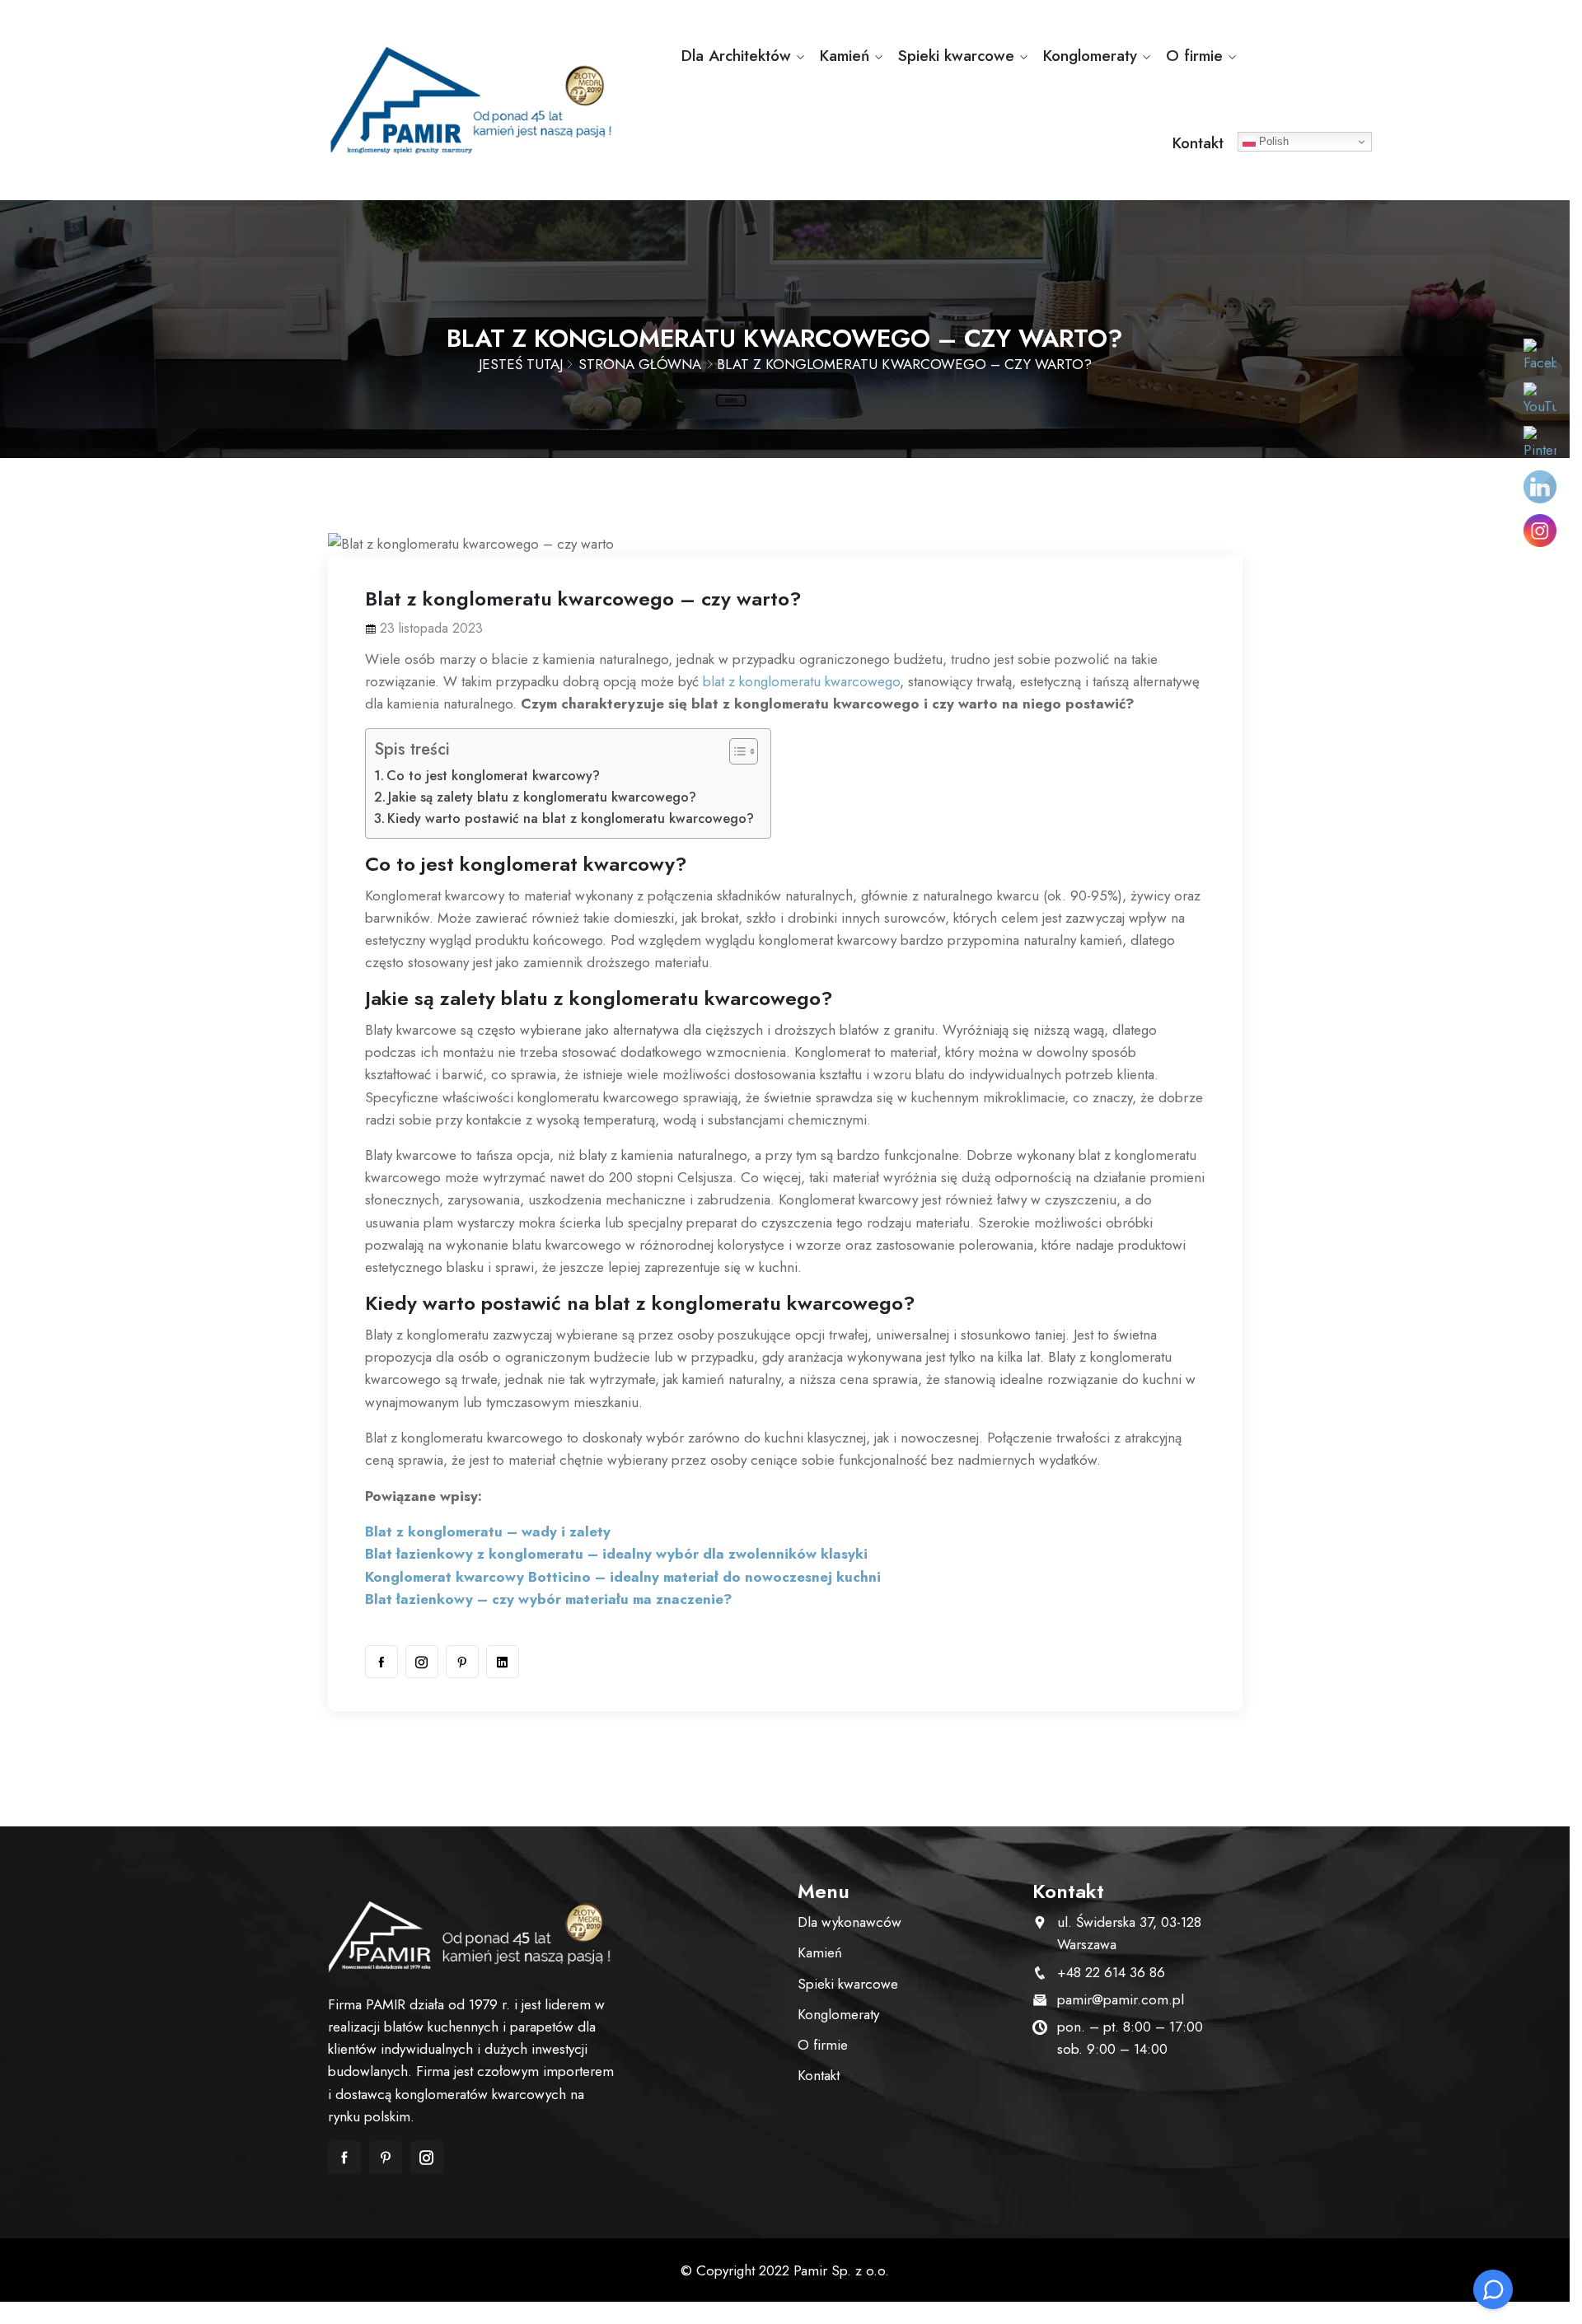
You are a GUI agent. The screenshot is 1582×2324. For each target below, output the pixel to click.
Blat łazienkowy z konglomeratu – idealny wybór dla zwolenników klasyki (616, 1554)
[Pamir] (472, 100)
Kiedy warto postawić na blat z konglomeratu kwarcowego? (571, 818)
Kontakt (1198, 143)
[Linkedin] (503, 1662)
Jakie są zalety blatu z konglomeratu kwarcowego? (542, 797)
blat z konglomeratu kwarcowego (801, 681)
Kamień (845, 56)
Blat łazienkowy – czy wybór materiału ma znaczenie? (551, 1599)
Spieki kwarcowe (956, 56)
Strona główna (640, 364)
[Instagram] (422, 1662)
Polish (1272, 141)
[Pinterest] (462, 1662)
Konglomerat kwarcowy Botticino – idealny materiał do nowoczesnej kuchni (623, 1577)
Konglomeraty (1090, 56)
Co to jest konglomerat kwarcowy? (493, 776)
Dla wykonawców (850, 1922)
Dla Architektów (736, 56)
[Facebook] (381, 1662)
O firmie (1194, 56)
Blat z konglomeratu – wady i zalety (488, 1531)
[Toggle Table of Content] (735, 751)
